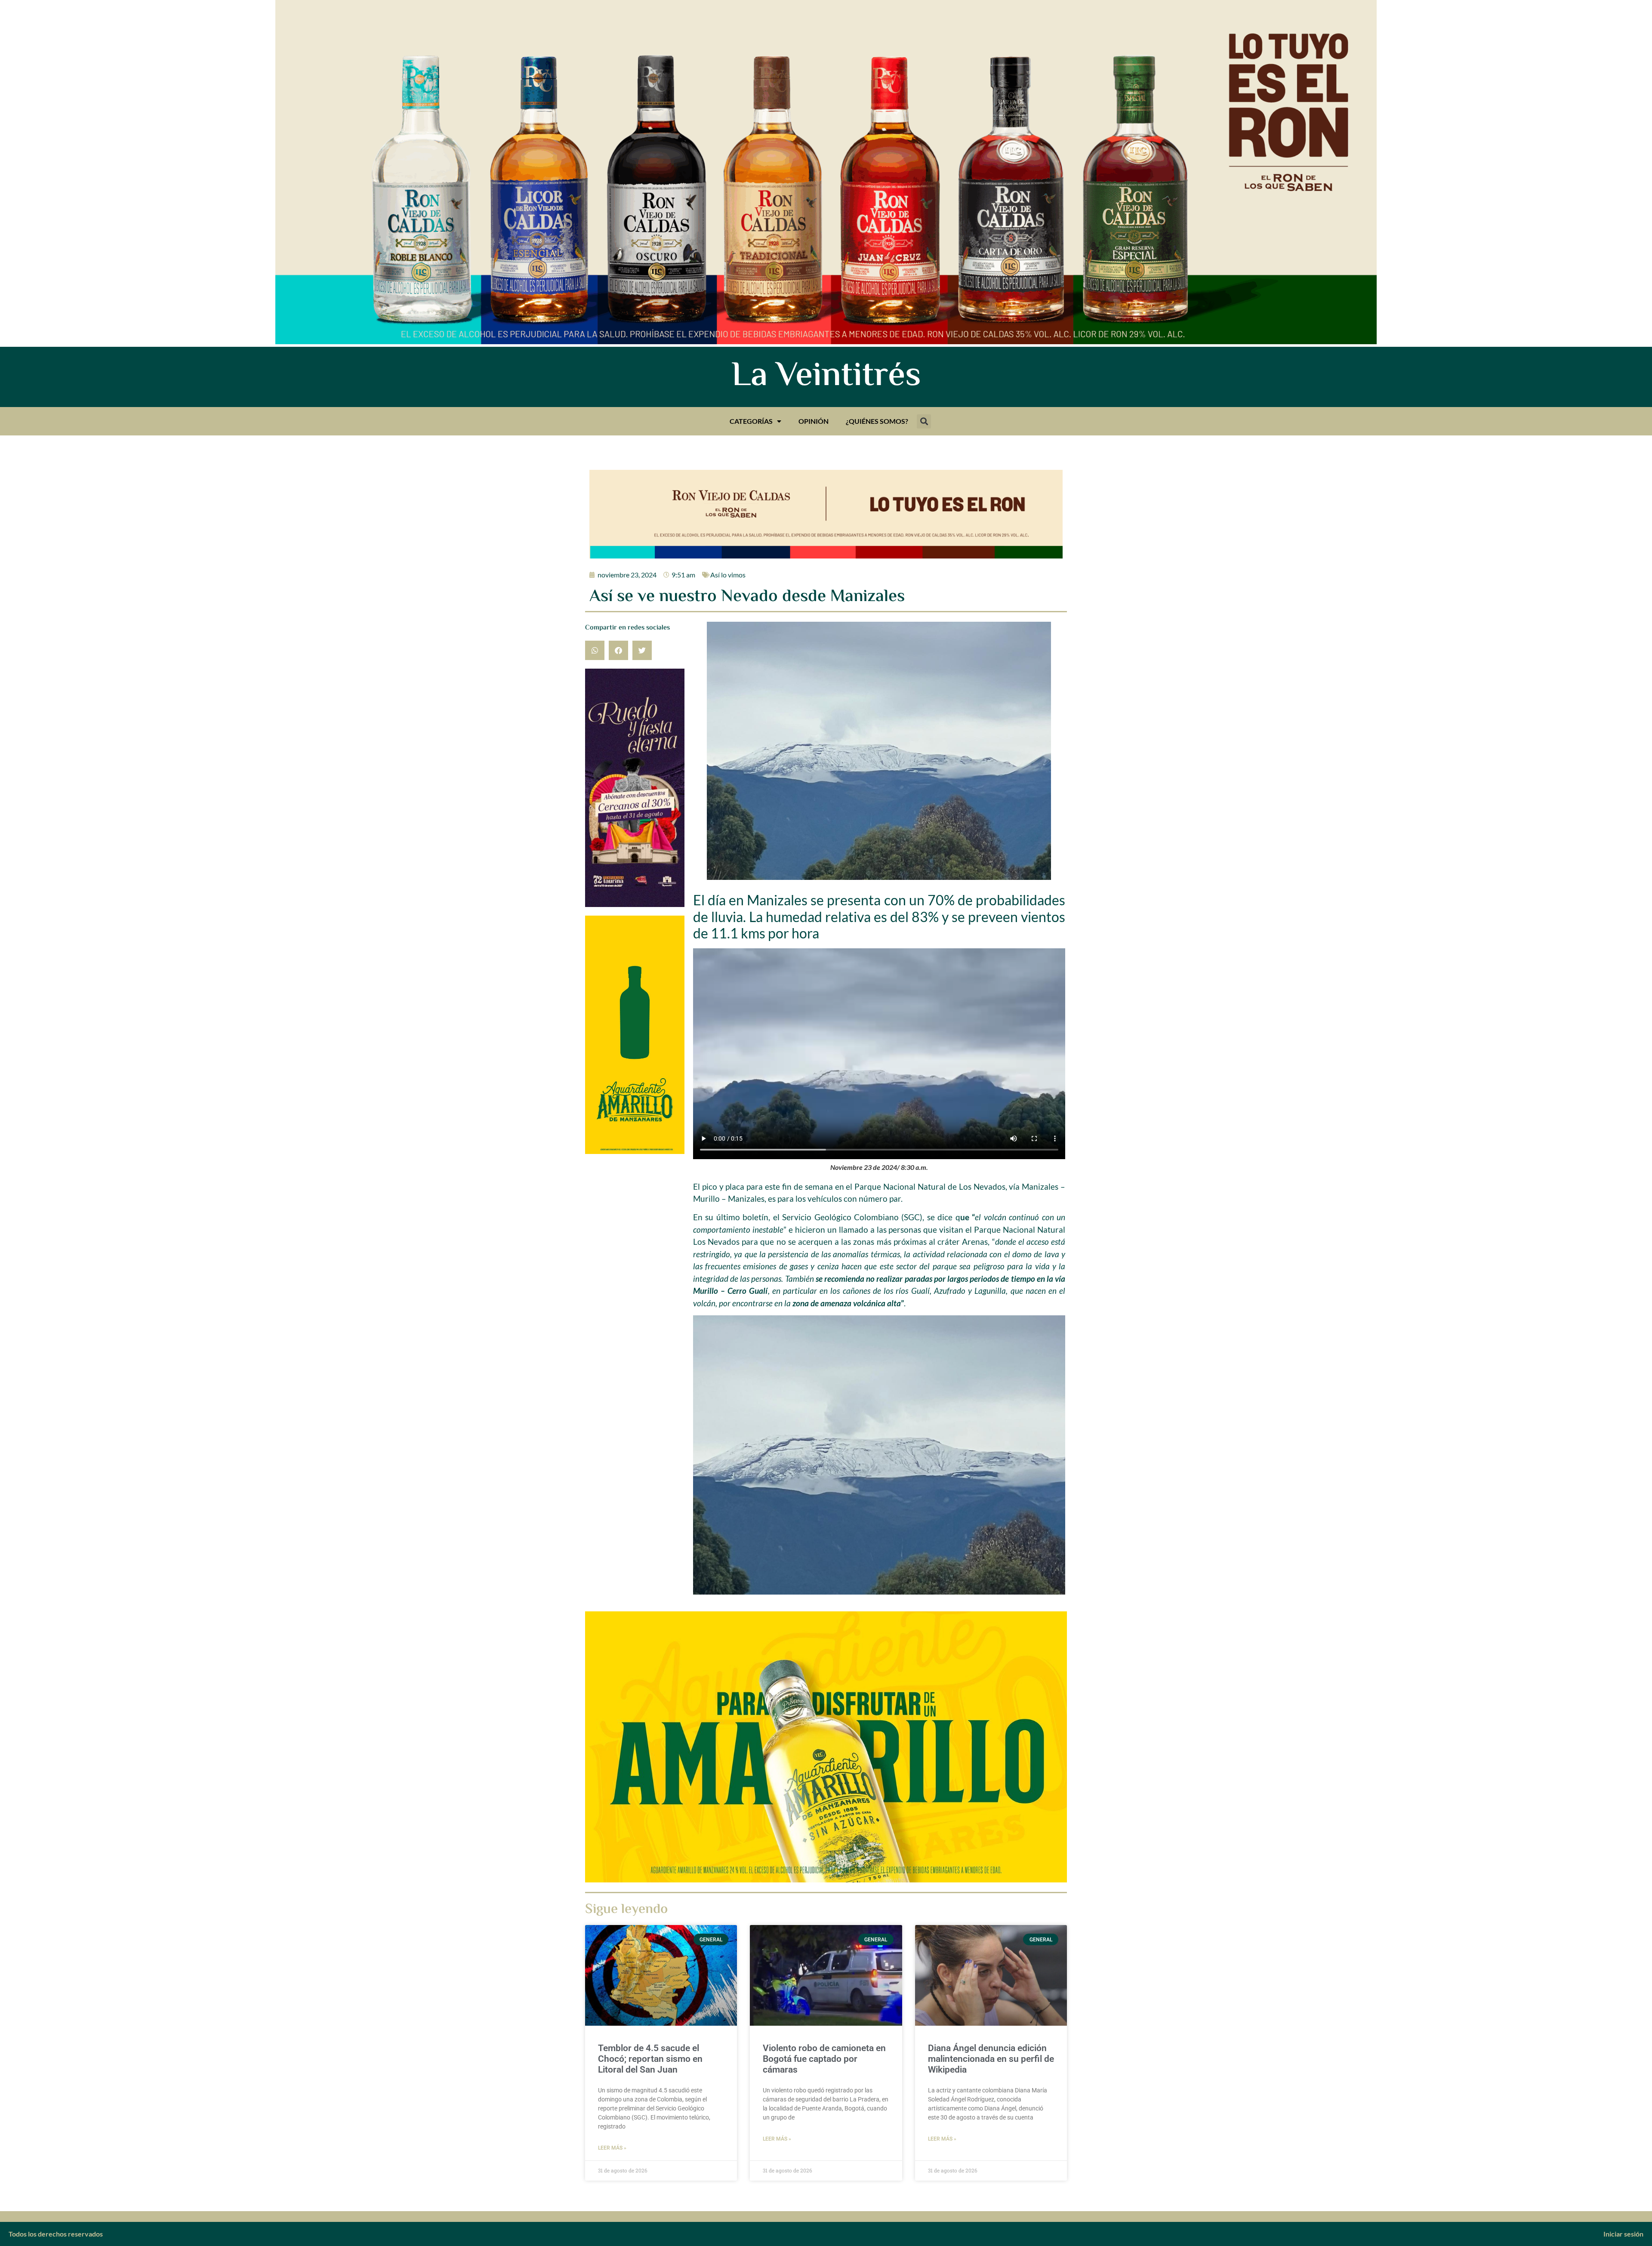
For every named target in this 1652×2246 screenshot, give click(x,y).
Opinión (814, 421)
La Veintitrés (826, 377)
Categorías (751, 421)
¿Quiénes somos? (877, 421)
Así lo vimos (728, 575)
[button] (924, 421)
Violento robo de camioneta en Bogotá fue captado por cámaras (824, 2059)
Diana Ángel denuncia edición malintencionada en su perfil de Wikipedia (991, 2059)
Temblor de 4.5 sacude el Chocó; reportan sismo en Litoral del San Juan (650, 2059)
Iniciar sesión (1623, 2234)
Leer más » (612, 2148)
